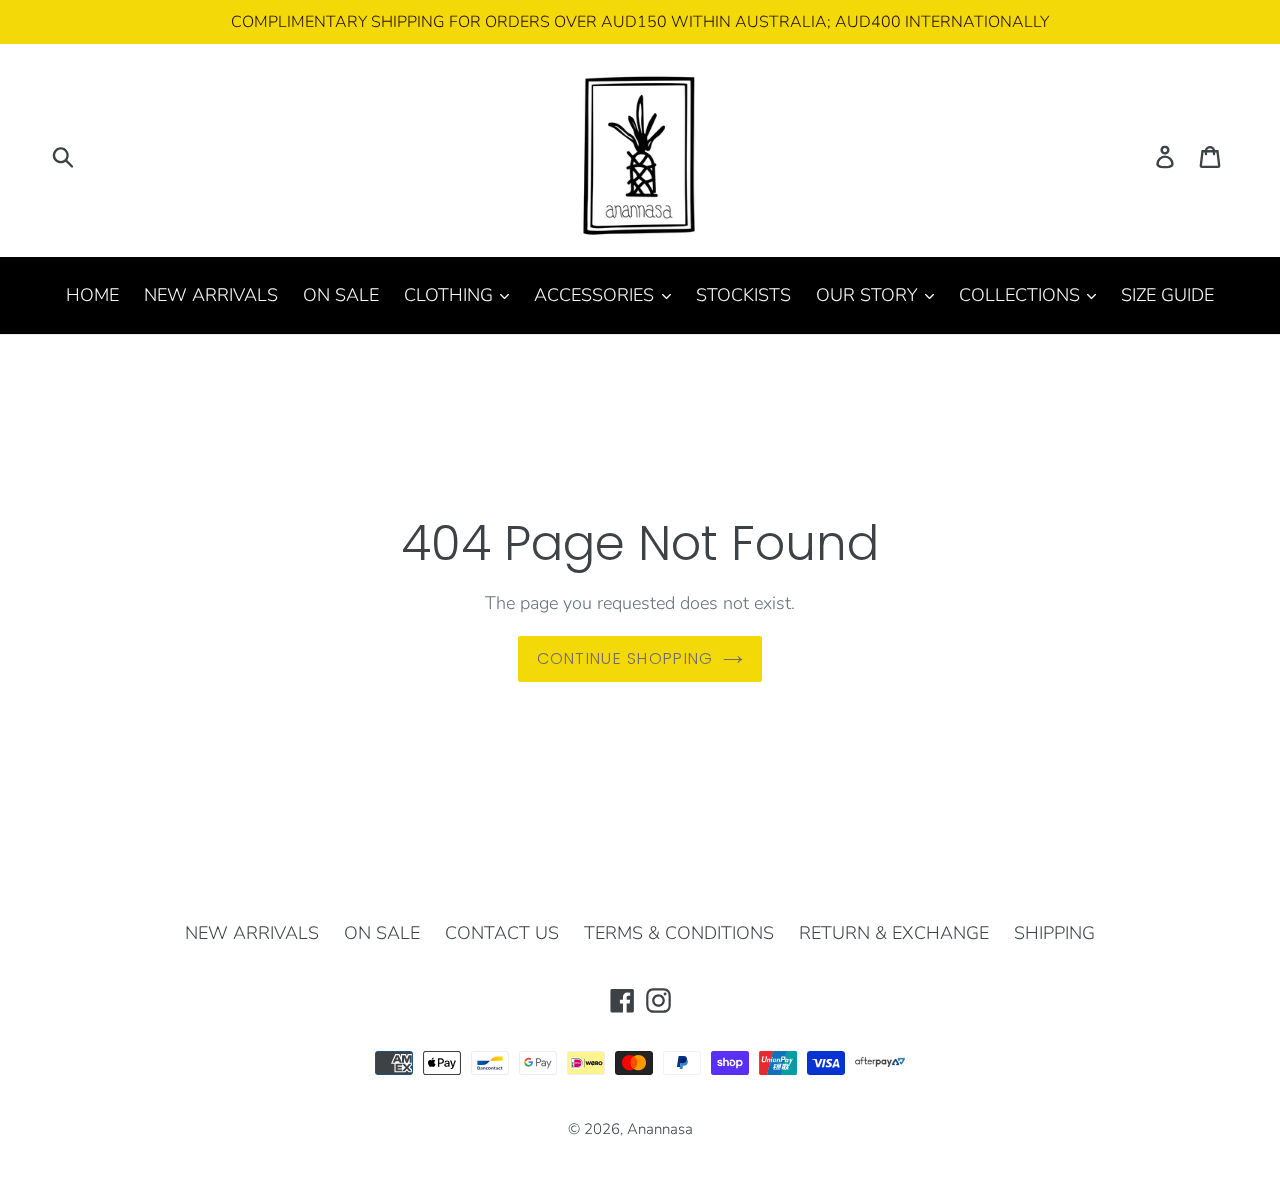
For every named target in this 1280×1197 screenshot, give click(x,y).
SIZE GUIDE (1167, 295)
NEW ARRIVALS (211, 295)
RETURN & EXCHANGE (894, 933)
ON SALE (341, 295)
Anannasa (660, 1129)
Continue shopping (625, 658)
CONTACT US (502, 933)
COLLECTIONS (1022, 295)
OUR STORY (869, 295)
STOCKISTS (743, 295)
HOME (92, 295)
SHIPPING (1054, 933)
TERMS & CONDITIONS (679, 933)
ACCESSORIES (596, 295)
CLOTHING (451, 295)
